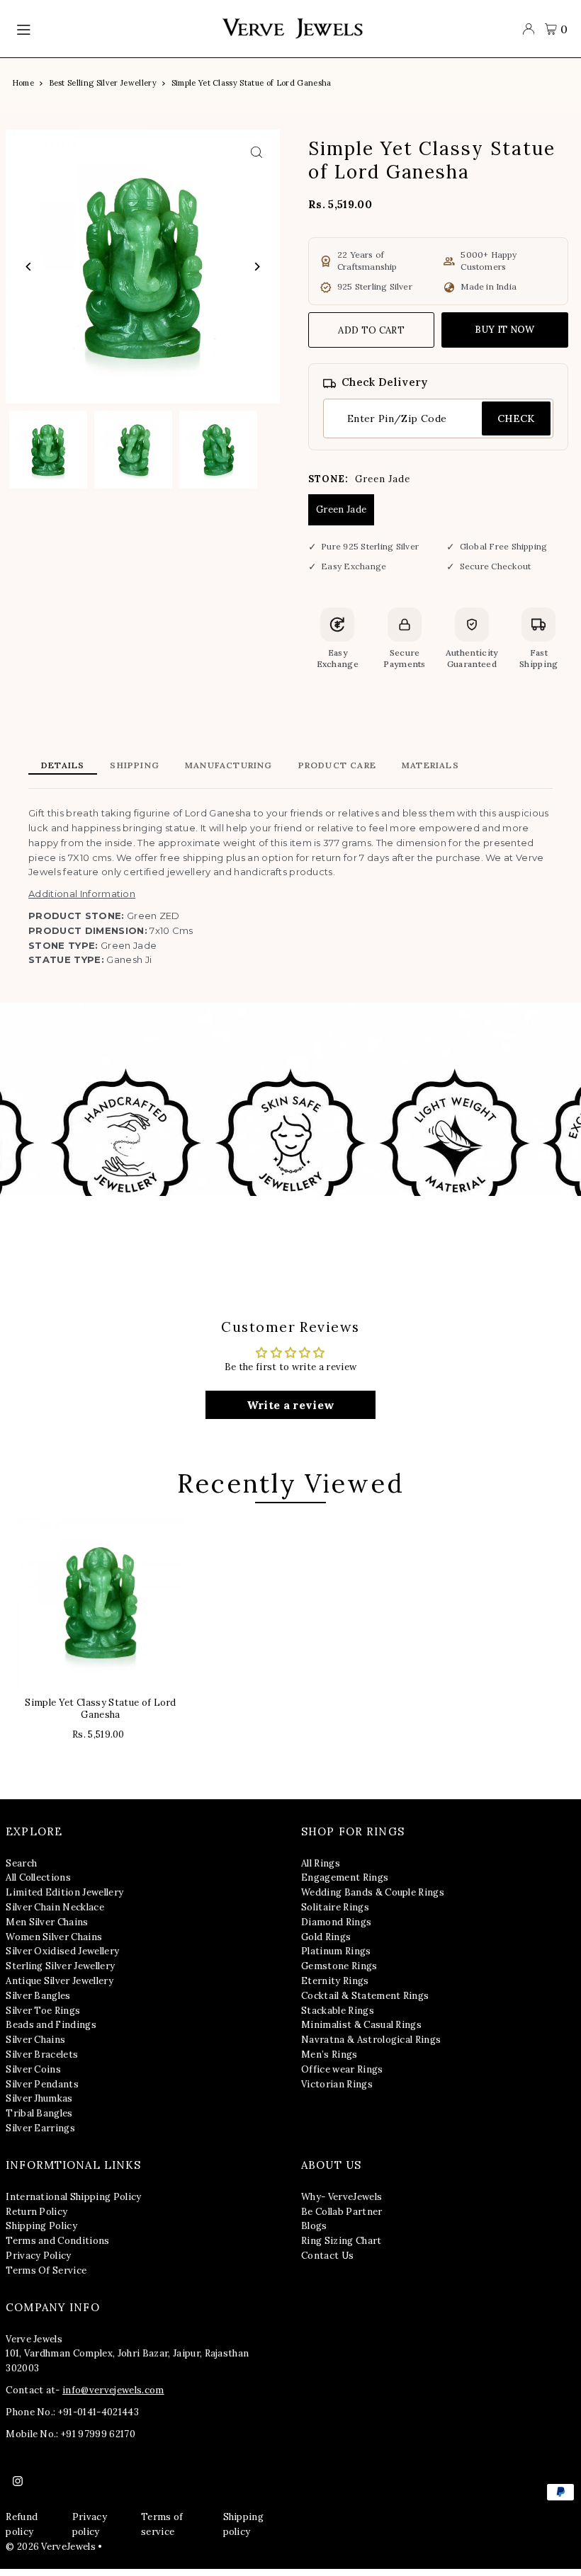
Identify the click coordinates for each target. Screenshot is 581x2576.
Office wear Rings (342, 2069)
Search (21, 1863)
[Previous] (29, 267)
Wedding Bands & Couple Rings (373, 1892)
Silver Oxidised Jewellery (62, 1951)
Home (23, 83)
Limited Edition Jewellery (64, 1892)
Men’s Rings (329, 2054)
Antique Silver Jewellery (60, 1981)
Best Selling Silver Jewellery (103, 83)
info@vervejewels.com (113, 2390)
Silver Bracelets (42, 2054)
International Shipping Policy (73, 2197)
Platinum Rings (336, 1951)
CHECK (516, 418)
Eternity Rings (335, 1981)
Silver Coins (33, 2069)
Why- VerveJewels (342, 2197)
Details (63, 765)
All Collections (38, 1877)
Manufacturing (229, 765)
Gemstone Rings (339, 1966)
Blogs (314, 2226)
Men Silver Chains (47, 1922)
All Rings (321, 1863)
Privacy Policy (39, 2256)
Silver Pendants (42, 2084)
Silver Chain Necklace (55, 1907)
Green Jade (341, 509)
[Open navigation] (112, 29)
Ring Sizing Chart (342, 2241)
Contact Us (327, 2256)
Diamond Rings (336, 1922)
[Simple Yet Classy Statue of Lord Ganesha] (101, 1602)
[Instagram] (18, 2482)
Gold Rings (326, 1937)
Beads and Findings (51, 2025)
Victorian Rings (337, 2084)
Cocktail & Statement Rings (365, 1996)
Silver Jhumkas (39, 2098)
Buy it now (504, 330)
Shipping (135, 765)
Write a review (291, 1405)
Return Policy (36, 2212)
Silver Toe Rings (43, 2011)
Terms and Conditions (58, 2241)
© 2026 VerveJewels (51, 2547)
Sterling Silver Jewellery (60, 1966)
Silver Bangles (38, 1996)
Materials (430, 765)
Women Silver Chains (54, 1937)
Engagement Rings (345, 1877)
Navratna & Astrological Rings (371, 2040)
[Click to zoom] (257, 153)
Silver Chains (35, 2040)
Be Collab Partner (342, 2212)
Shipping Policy (41, 2226)
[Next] (257, 267)
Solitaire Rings (335, 1907)
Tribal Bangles (39, 2113)
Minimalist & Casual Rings (361, 2025)
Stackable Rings (338, 2011)
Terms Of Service (46, 2270)
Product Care (337, 765)
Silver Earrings (40, 2128)
